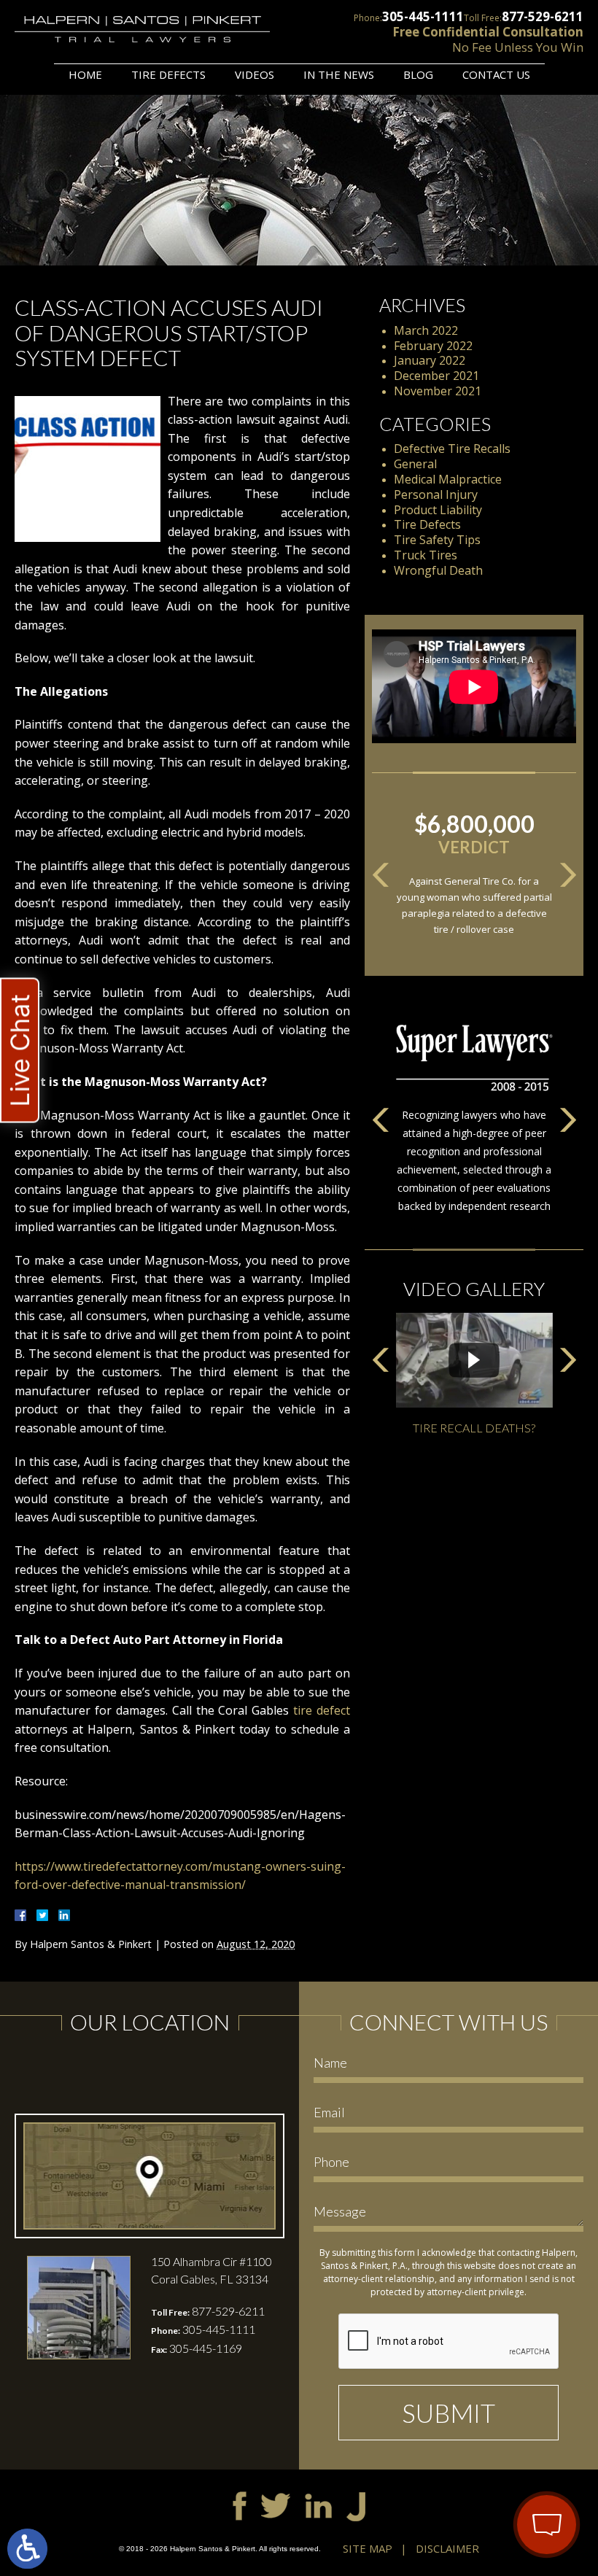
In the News (339, 74)
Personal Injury (436, 494)
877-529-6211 (543, 16)
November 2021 (438, 391)
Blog (418, 74)
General (415, 464)
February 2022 (433, 346)
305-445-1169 (206, 2348)
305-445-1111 (423, 16)
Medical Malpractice (448, 479)
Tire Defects (168, 74)
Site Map (368, 2548)
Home (85, 74)
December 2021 (436, 376)
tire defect (322, 1710)
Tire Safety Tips (437, 540)
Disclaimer (447, 2548)
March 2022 (426, 330)
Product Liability (438, 510)
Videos (255, 74)
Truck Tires (426, 555)
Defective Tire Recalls (452, 449)
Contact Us (496, 74)
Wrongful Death (438, 570)
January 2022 (430, 360)
